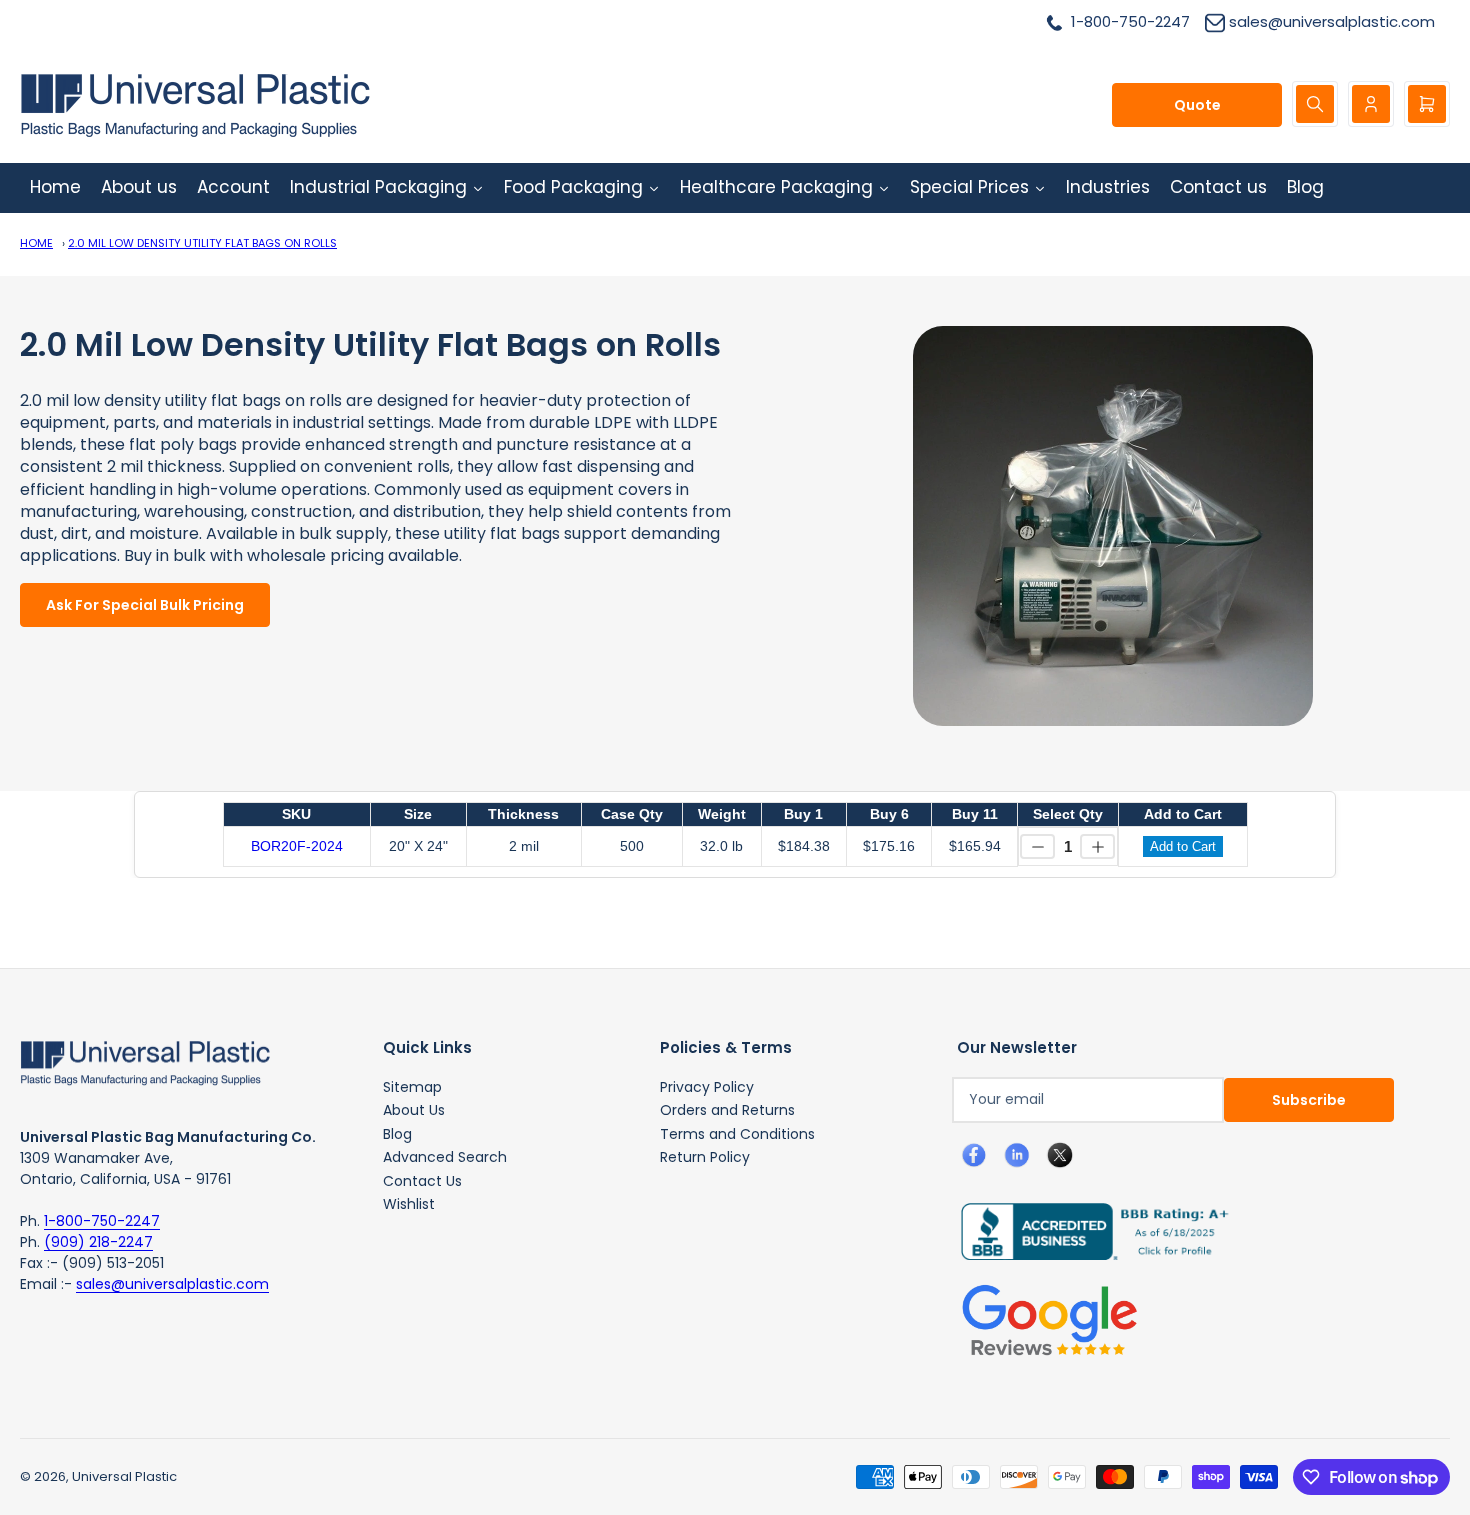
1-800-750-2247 (102, 1221)
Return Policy (705, 1157)
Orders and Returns (727, 1110)
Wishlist (409, 1204)
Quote (1197, 105)
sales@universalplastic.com (172, 1284)
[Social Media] (1087, 1230)
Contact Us (422, 1181)
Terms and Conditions (737, 1134)
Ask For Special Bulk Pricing (145, 605)
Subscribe (1309, 1100)
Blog (397, 1134)
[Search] (1315, 104)
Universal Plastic (124, 1476)
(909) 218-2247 (98, 1242)
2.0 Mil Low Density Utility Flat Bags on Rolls (202, 243)
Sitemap (412, 1087)
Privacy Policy (707, 1087)
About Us (414, 1110)
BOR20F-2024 (297, 846)
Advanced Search (445, 1157)
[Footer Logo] (145, 1061)
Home (36, 243)
